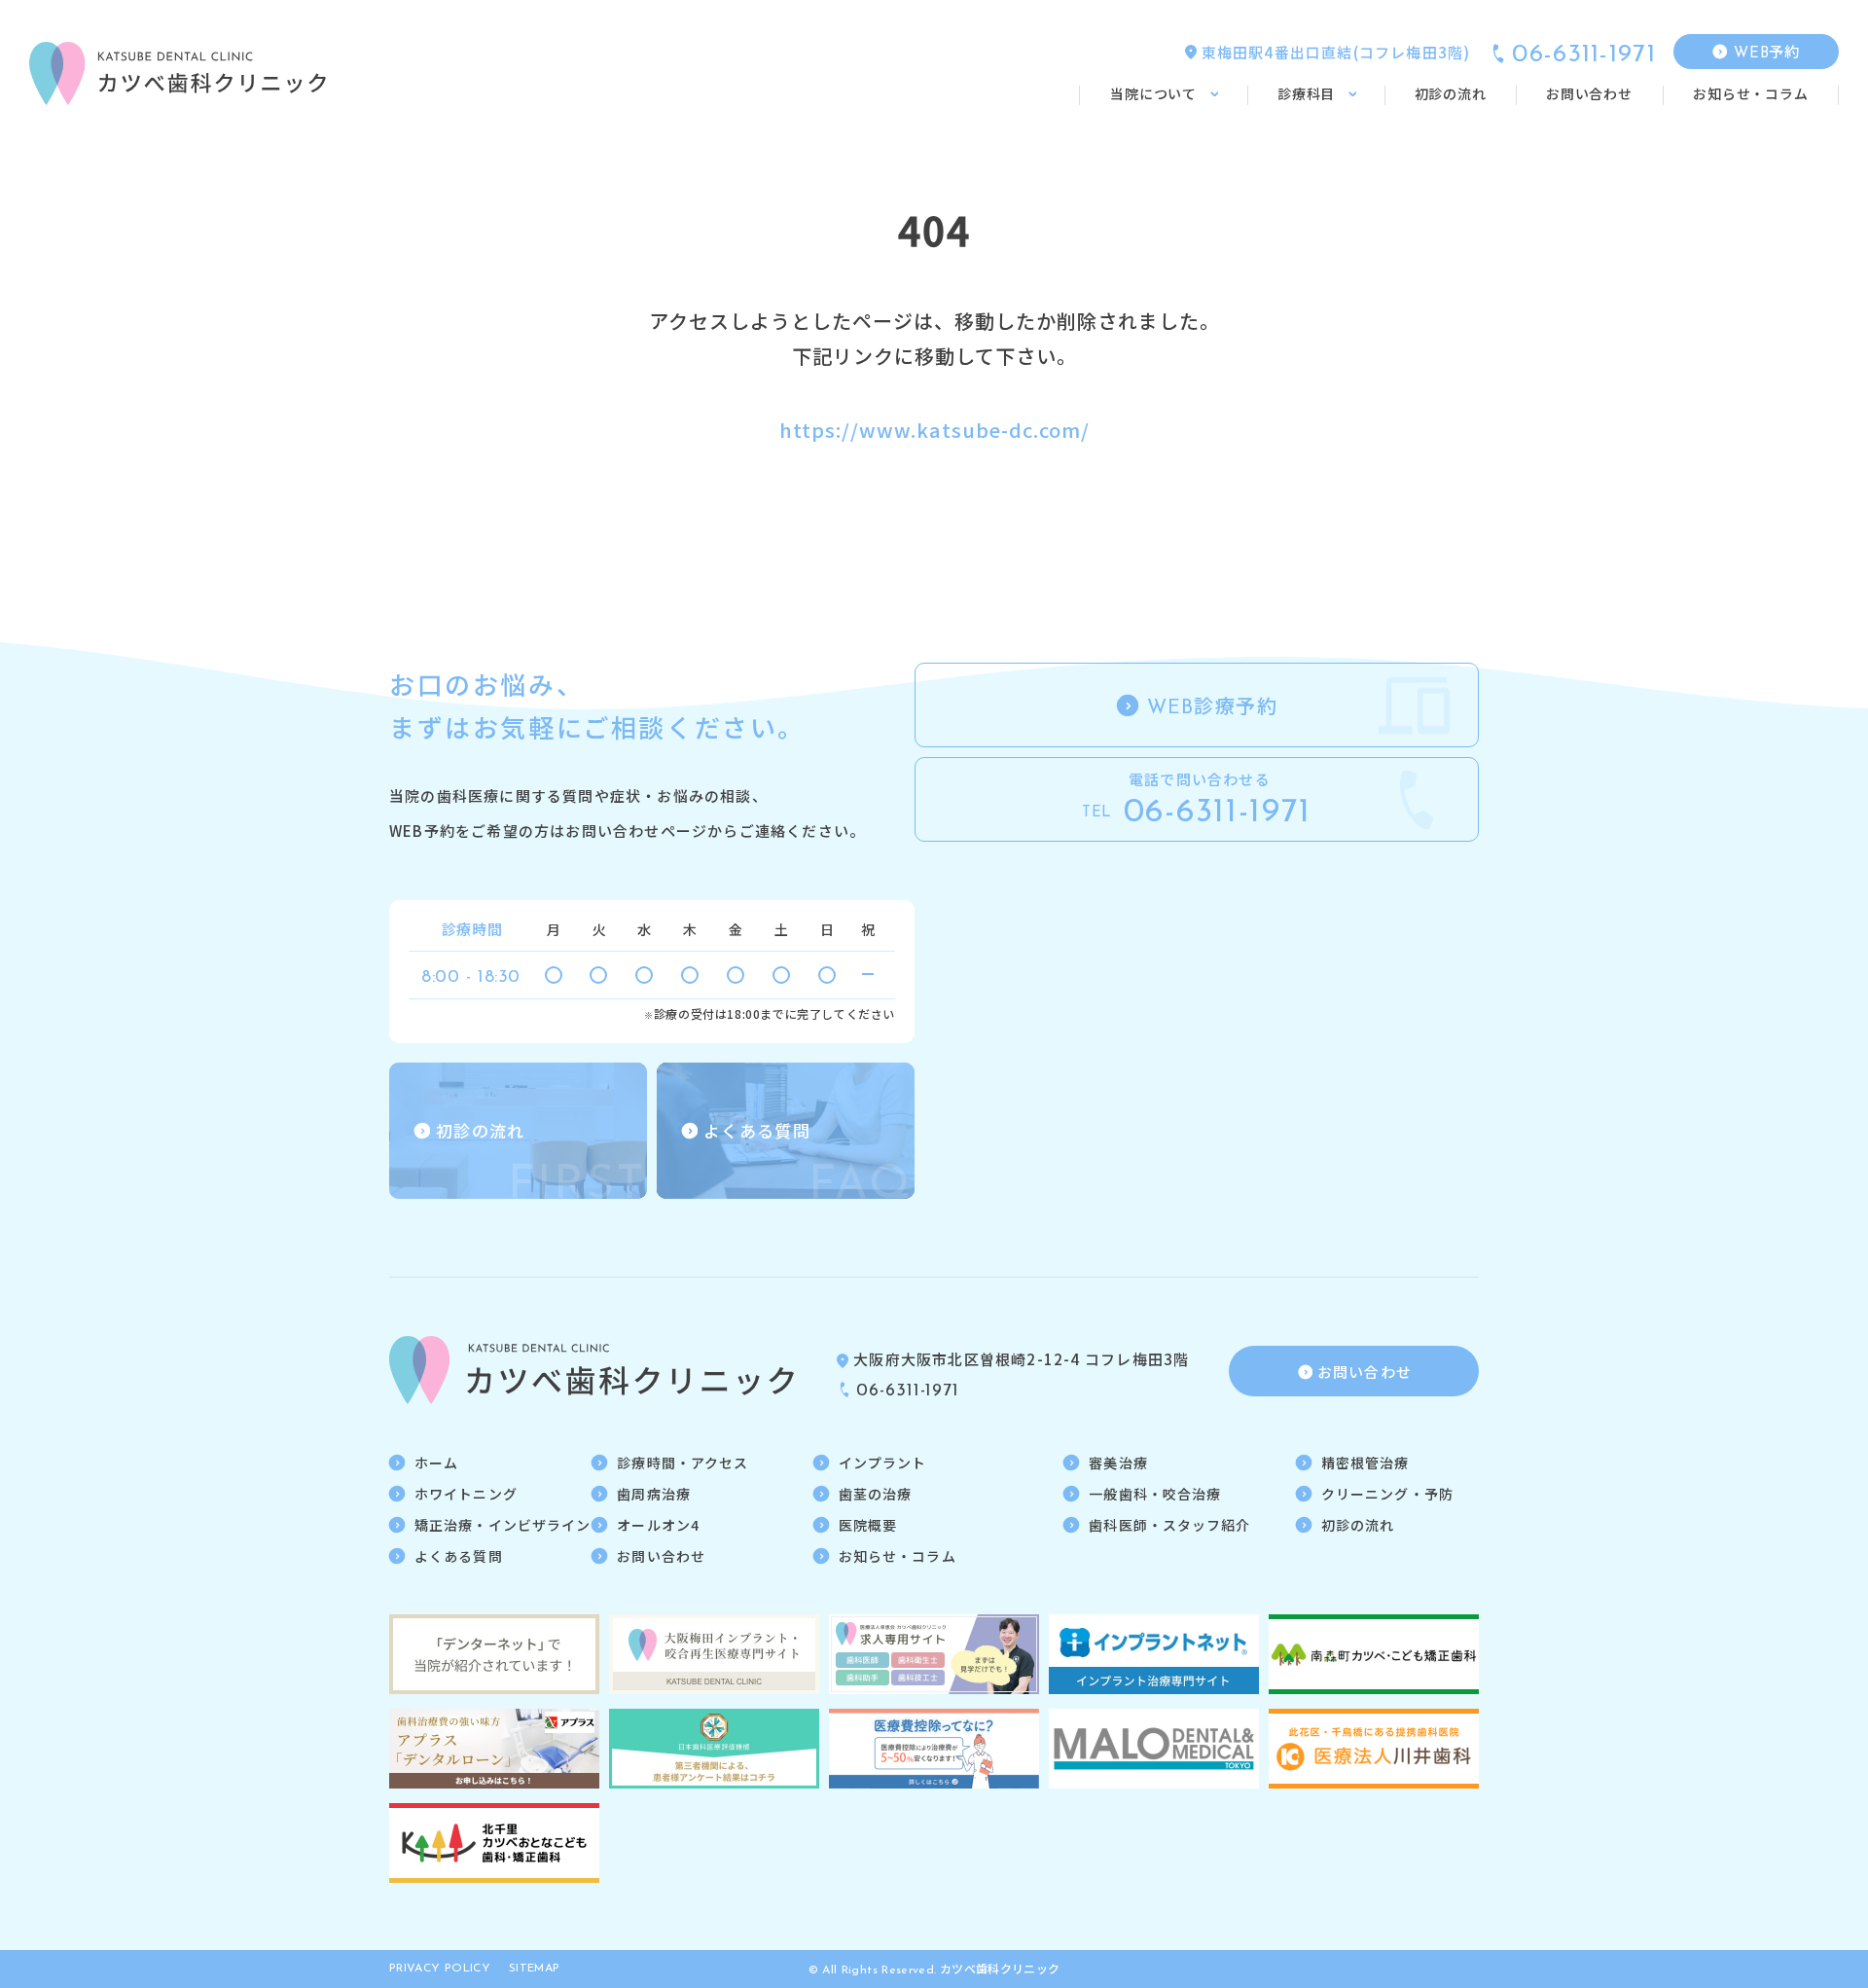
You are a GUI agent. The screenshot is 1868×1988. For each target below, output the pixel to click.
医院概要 (868, 1525)
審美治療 (1118, 1463)
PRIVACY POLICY (440, 1969)
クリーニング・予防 (1387, 1494)
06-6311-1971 (1584, 55)
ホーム (436, 1463)
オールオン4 (658, 1525)
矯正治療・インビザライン (503, 1525)
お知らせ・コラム (898, 1556)
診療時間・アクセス (683, 1463)
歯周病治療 (654, 1494)
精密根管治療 (1365, 1463)
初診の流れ (1358, 1525)
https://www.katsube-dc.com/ (934, 430)
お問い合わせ (661, 1556)
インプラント (883, 1463)
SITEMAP (535, 1969)
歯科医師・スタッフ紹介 (1169, 1525)
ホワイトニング (466, 1494)
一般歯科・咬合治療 (1155, 1494)
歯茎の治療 (876, 1494)
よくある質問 (459, 1556)
